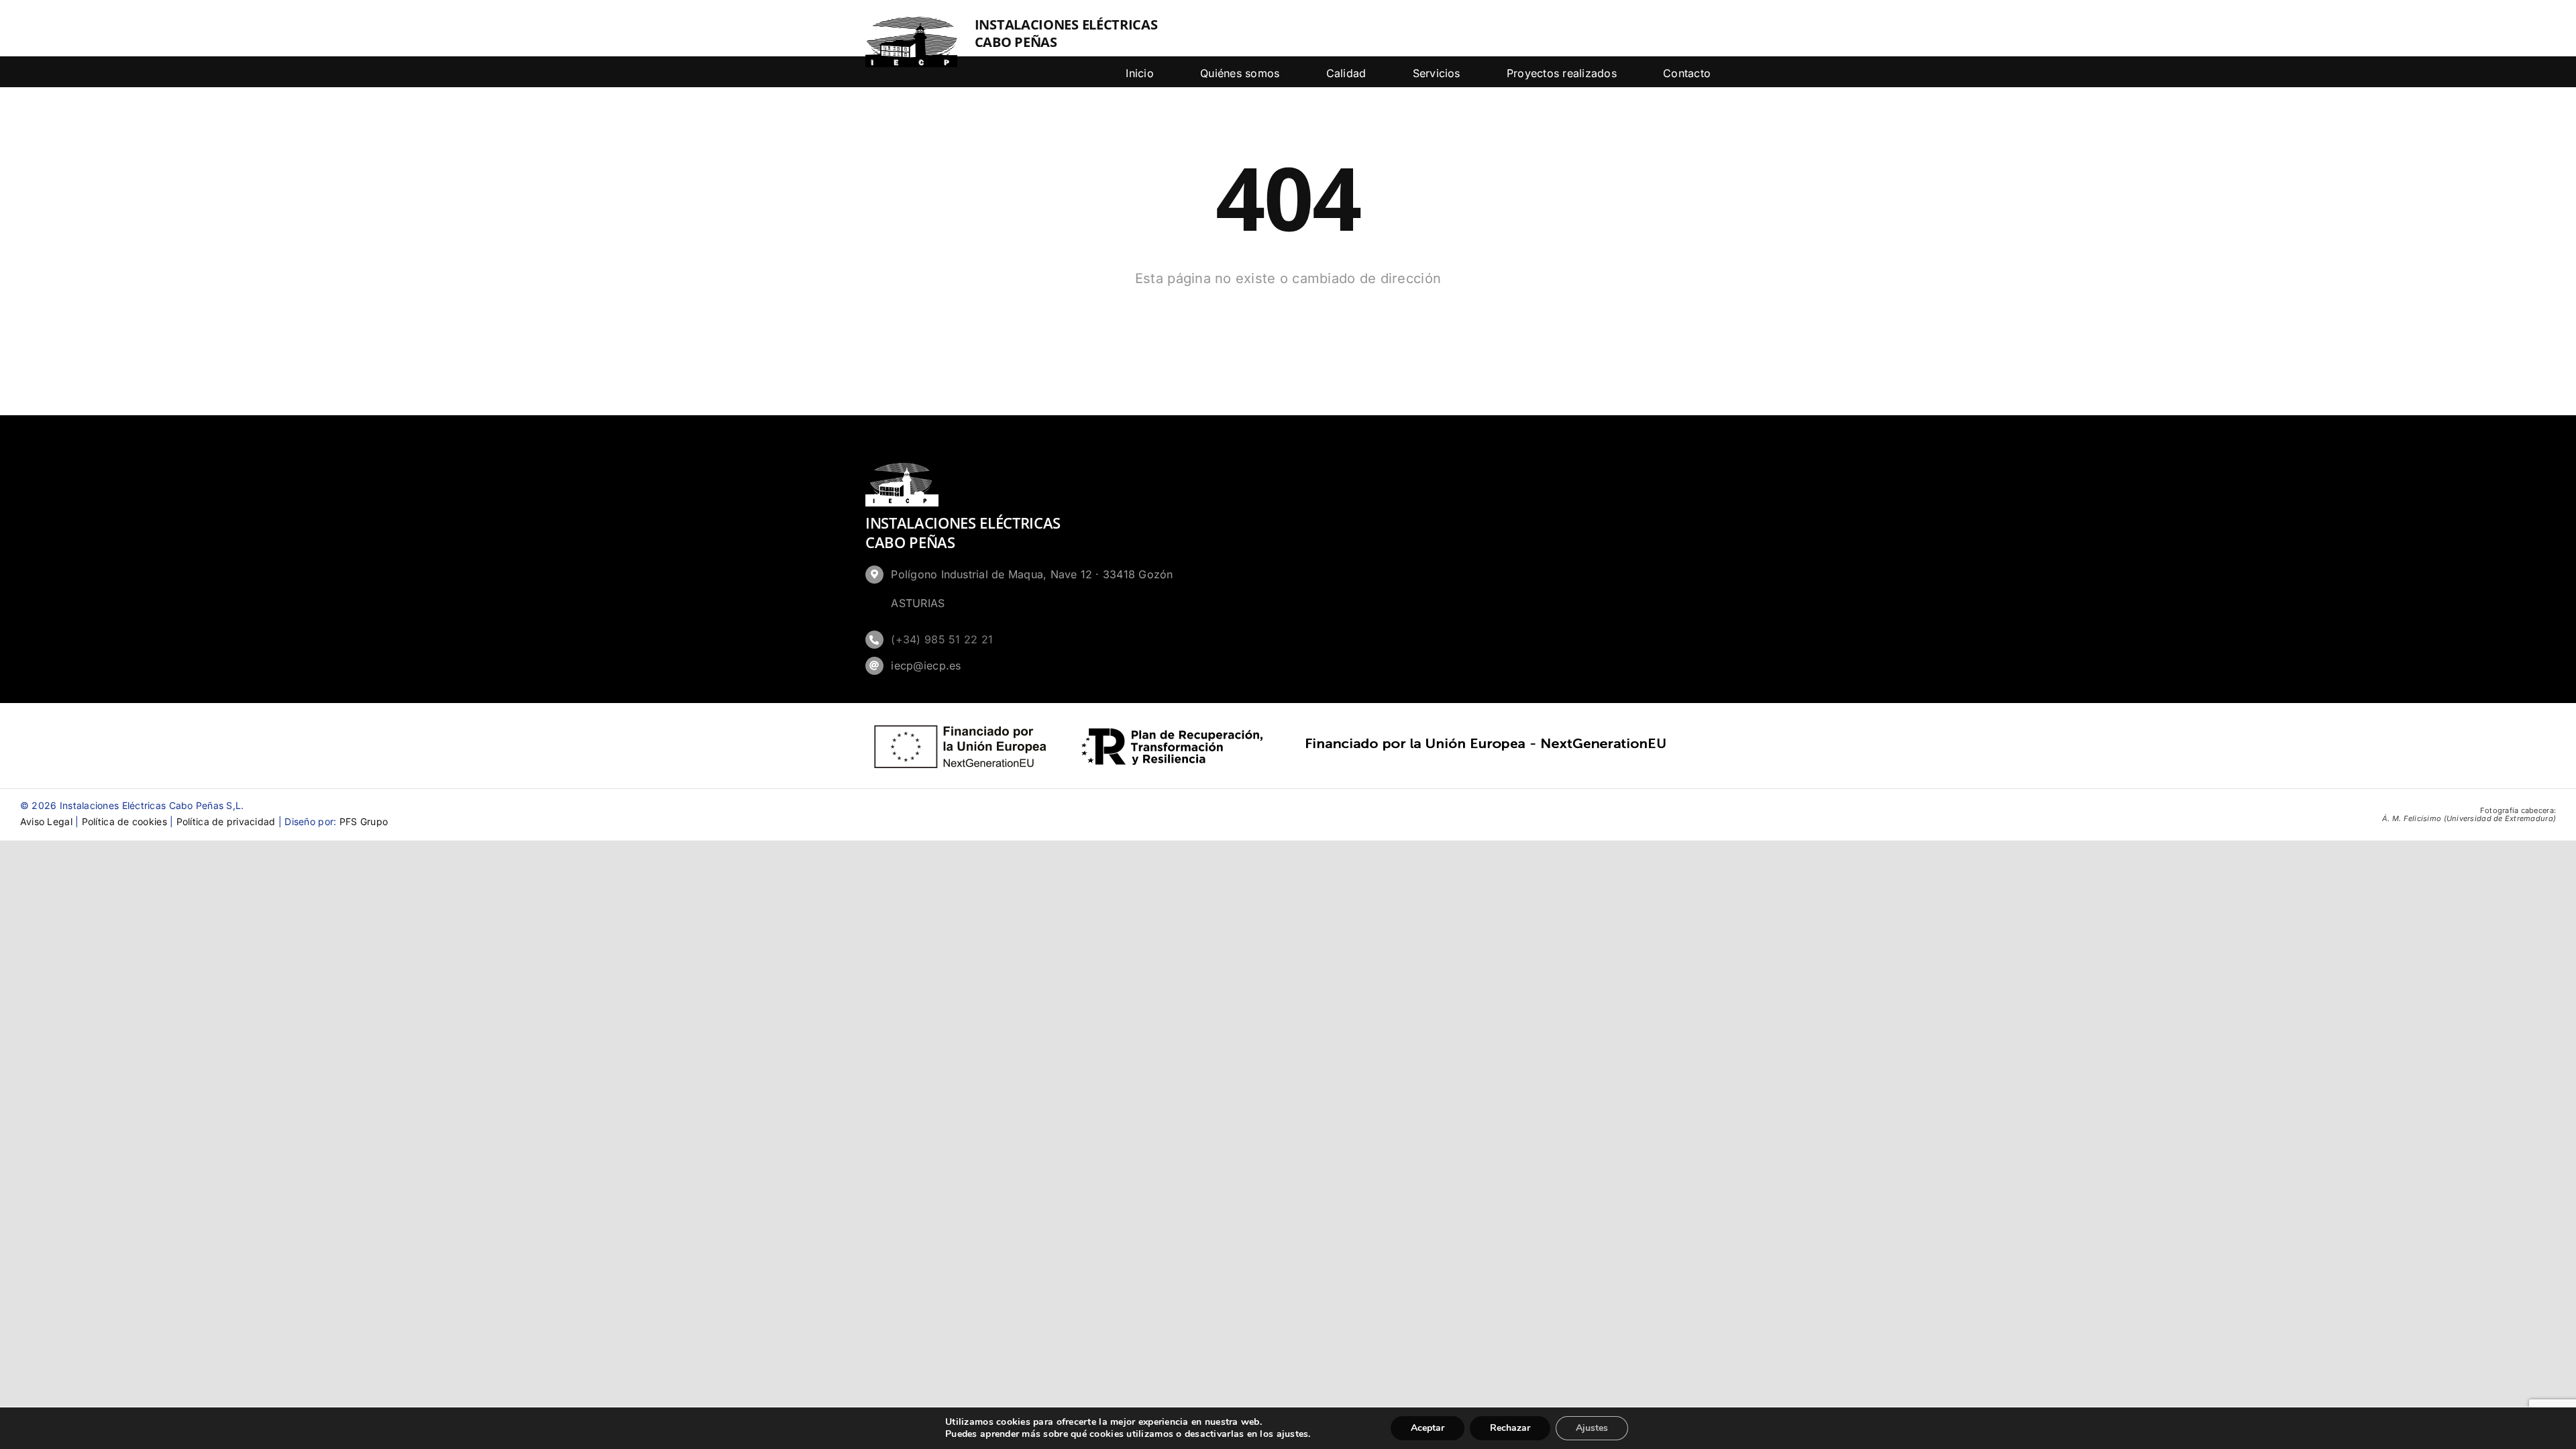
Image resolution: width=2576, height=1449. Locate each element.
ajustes (1293, 1434)
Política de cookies (124, 821)
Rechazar (1510, 1428)
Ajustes (1592, 1428)
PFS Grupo (364, 821)
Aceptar (1428, 1428)
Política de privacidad (226, 821)
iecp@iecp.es (926, 665)
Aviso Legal (46, 821)
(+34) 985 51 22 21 (942, 639)
